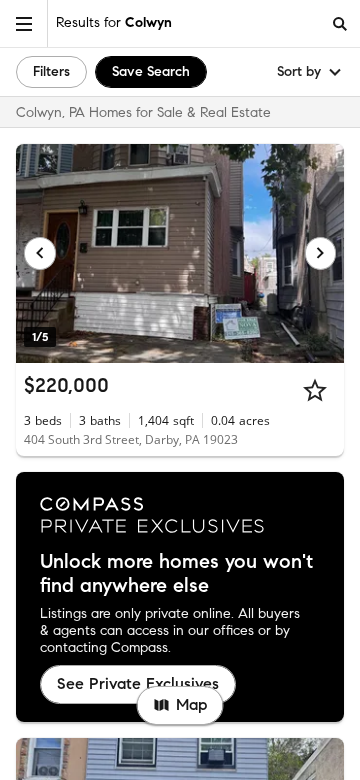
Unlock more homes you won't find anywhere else (176, 574)
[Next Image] (321, 253)
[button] (24, 23)
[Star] (315, 390)
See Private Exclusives (138, 683)
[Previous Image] (40, 253)
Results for (114, 22)
